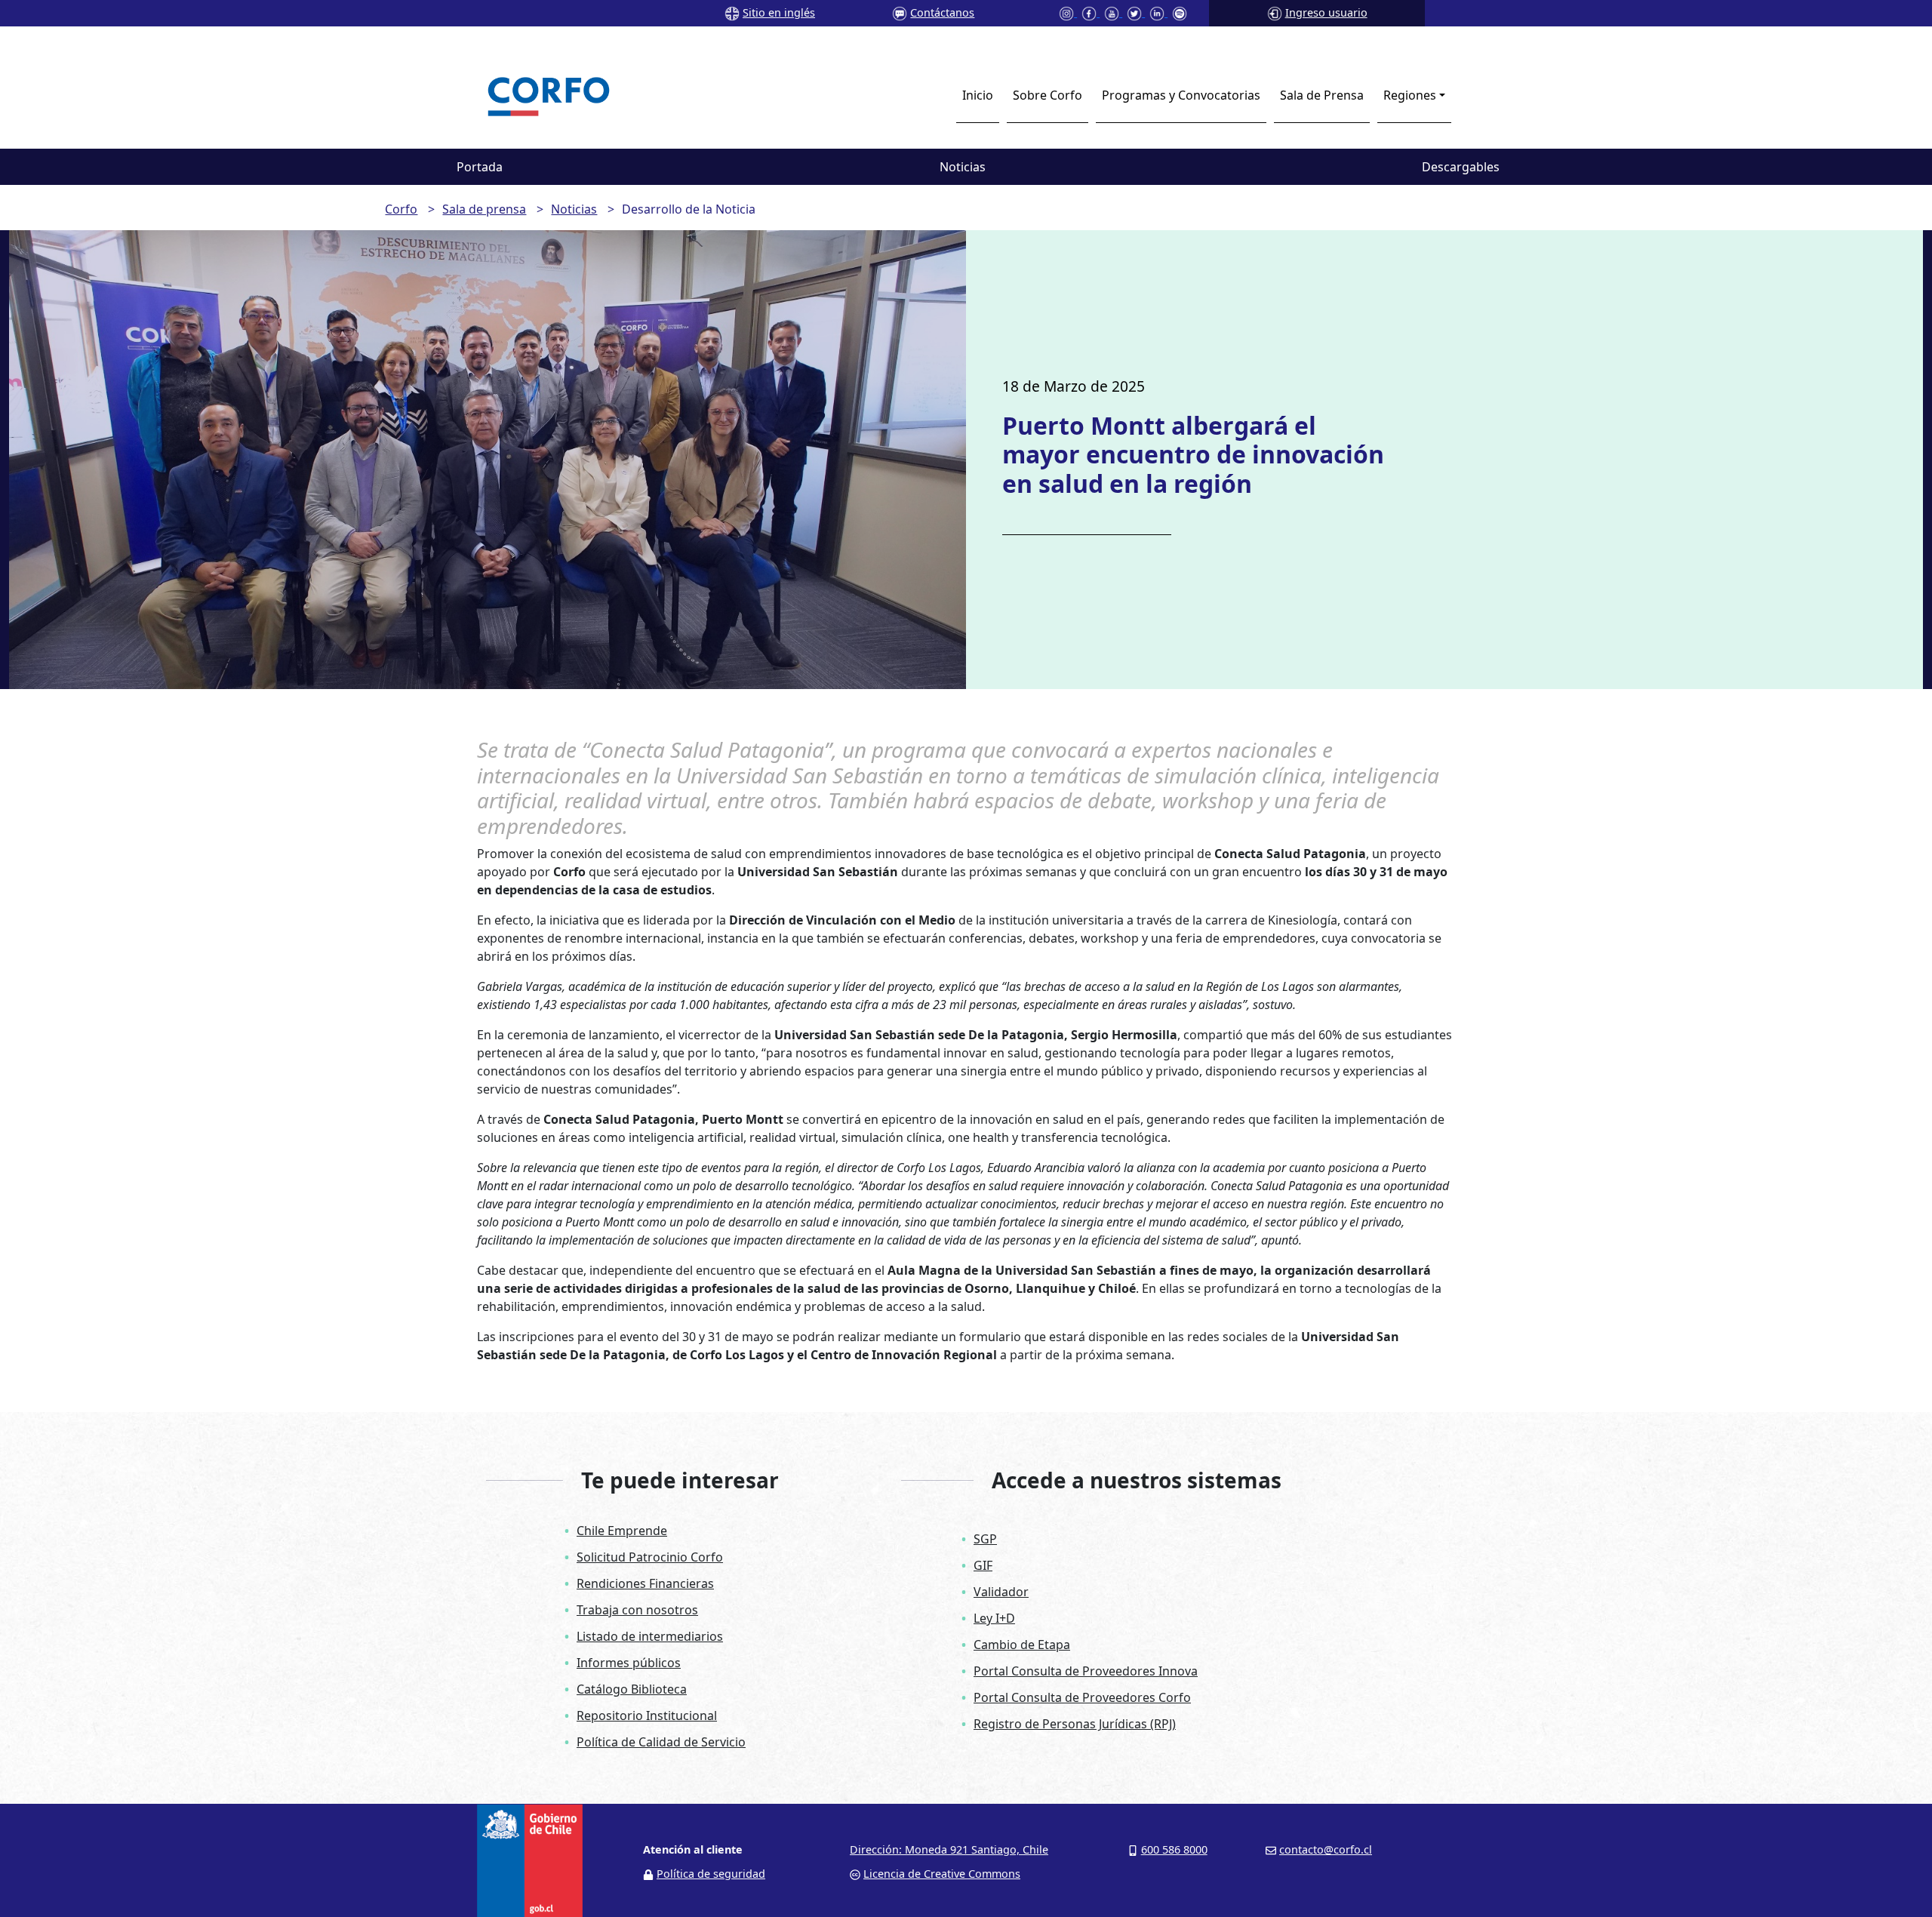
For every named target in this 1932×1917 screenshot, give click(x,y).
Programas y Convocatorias (1181, 95)
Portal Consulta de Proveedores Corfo (1082, 1697)
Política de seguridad (711, 1874)
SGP (985, 1539)
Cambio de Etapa (1022, 1645)
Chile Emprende (622, 1531)
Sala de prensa (484, 209)
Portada (480, 167)
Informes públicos (629, 1663)
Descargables (1461, 167)
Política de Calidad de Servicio (661, 1742)
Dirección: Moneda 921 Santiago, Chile (949, 1849)
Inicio (978, 95)
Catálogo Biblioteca (632, 1689)
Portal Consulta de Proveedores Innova (1086, 1671)
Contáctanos (942, 12)
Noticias (963, 167)
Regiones (1410, 95)
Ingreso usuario (1326, 12)
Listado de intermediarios (650, 1636)
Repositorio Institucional (647, 1715)
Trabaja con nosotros (637, 1610)
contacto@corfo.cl (1326, 1849)
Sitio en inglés (779, 12)
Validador (1001, 1592)
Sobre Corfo (1048, 95)
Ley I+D (994, 1618)
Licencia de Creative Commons (942, 1874)
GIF (983, 1565)
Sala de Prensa (1322, 95)
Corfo (401, 209)
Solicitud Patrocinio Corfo (650, 1557)
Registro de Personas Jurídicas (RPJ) (1075, 1724)
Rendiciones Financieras (645, 1583)
